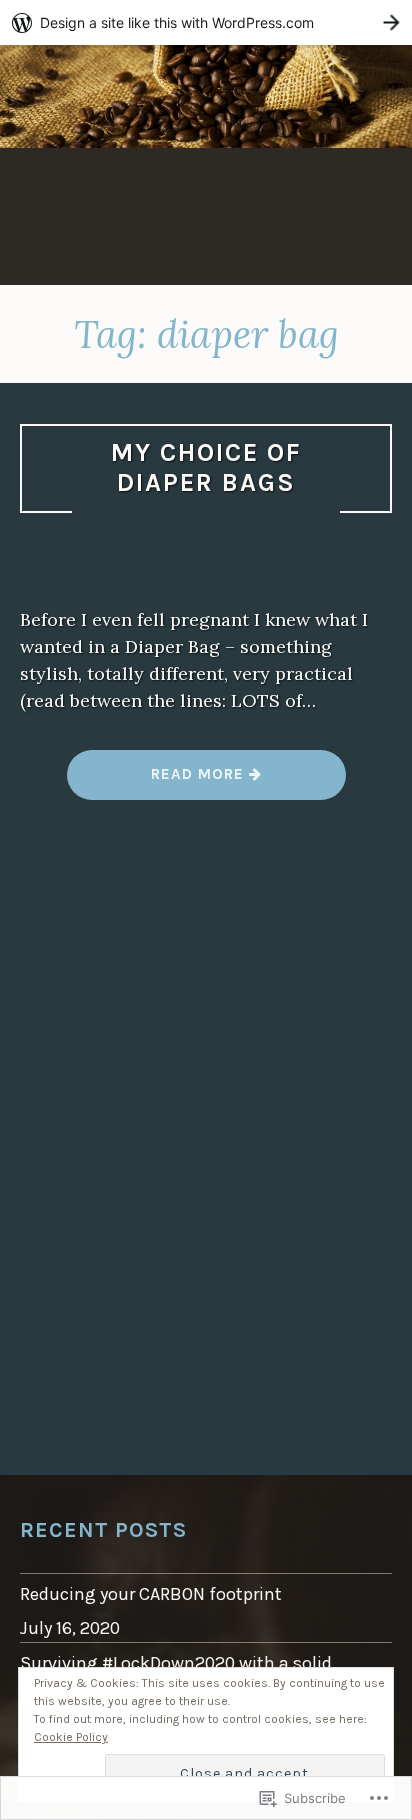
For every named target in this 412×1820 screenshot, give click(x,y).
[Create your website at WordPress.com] (206, 22)
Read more (158, 781)
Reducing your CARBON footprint (151, 1594)
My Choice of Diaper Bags (206, 468)
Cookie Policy (71, 1737)
